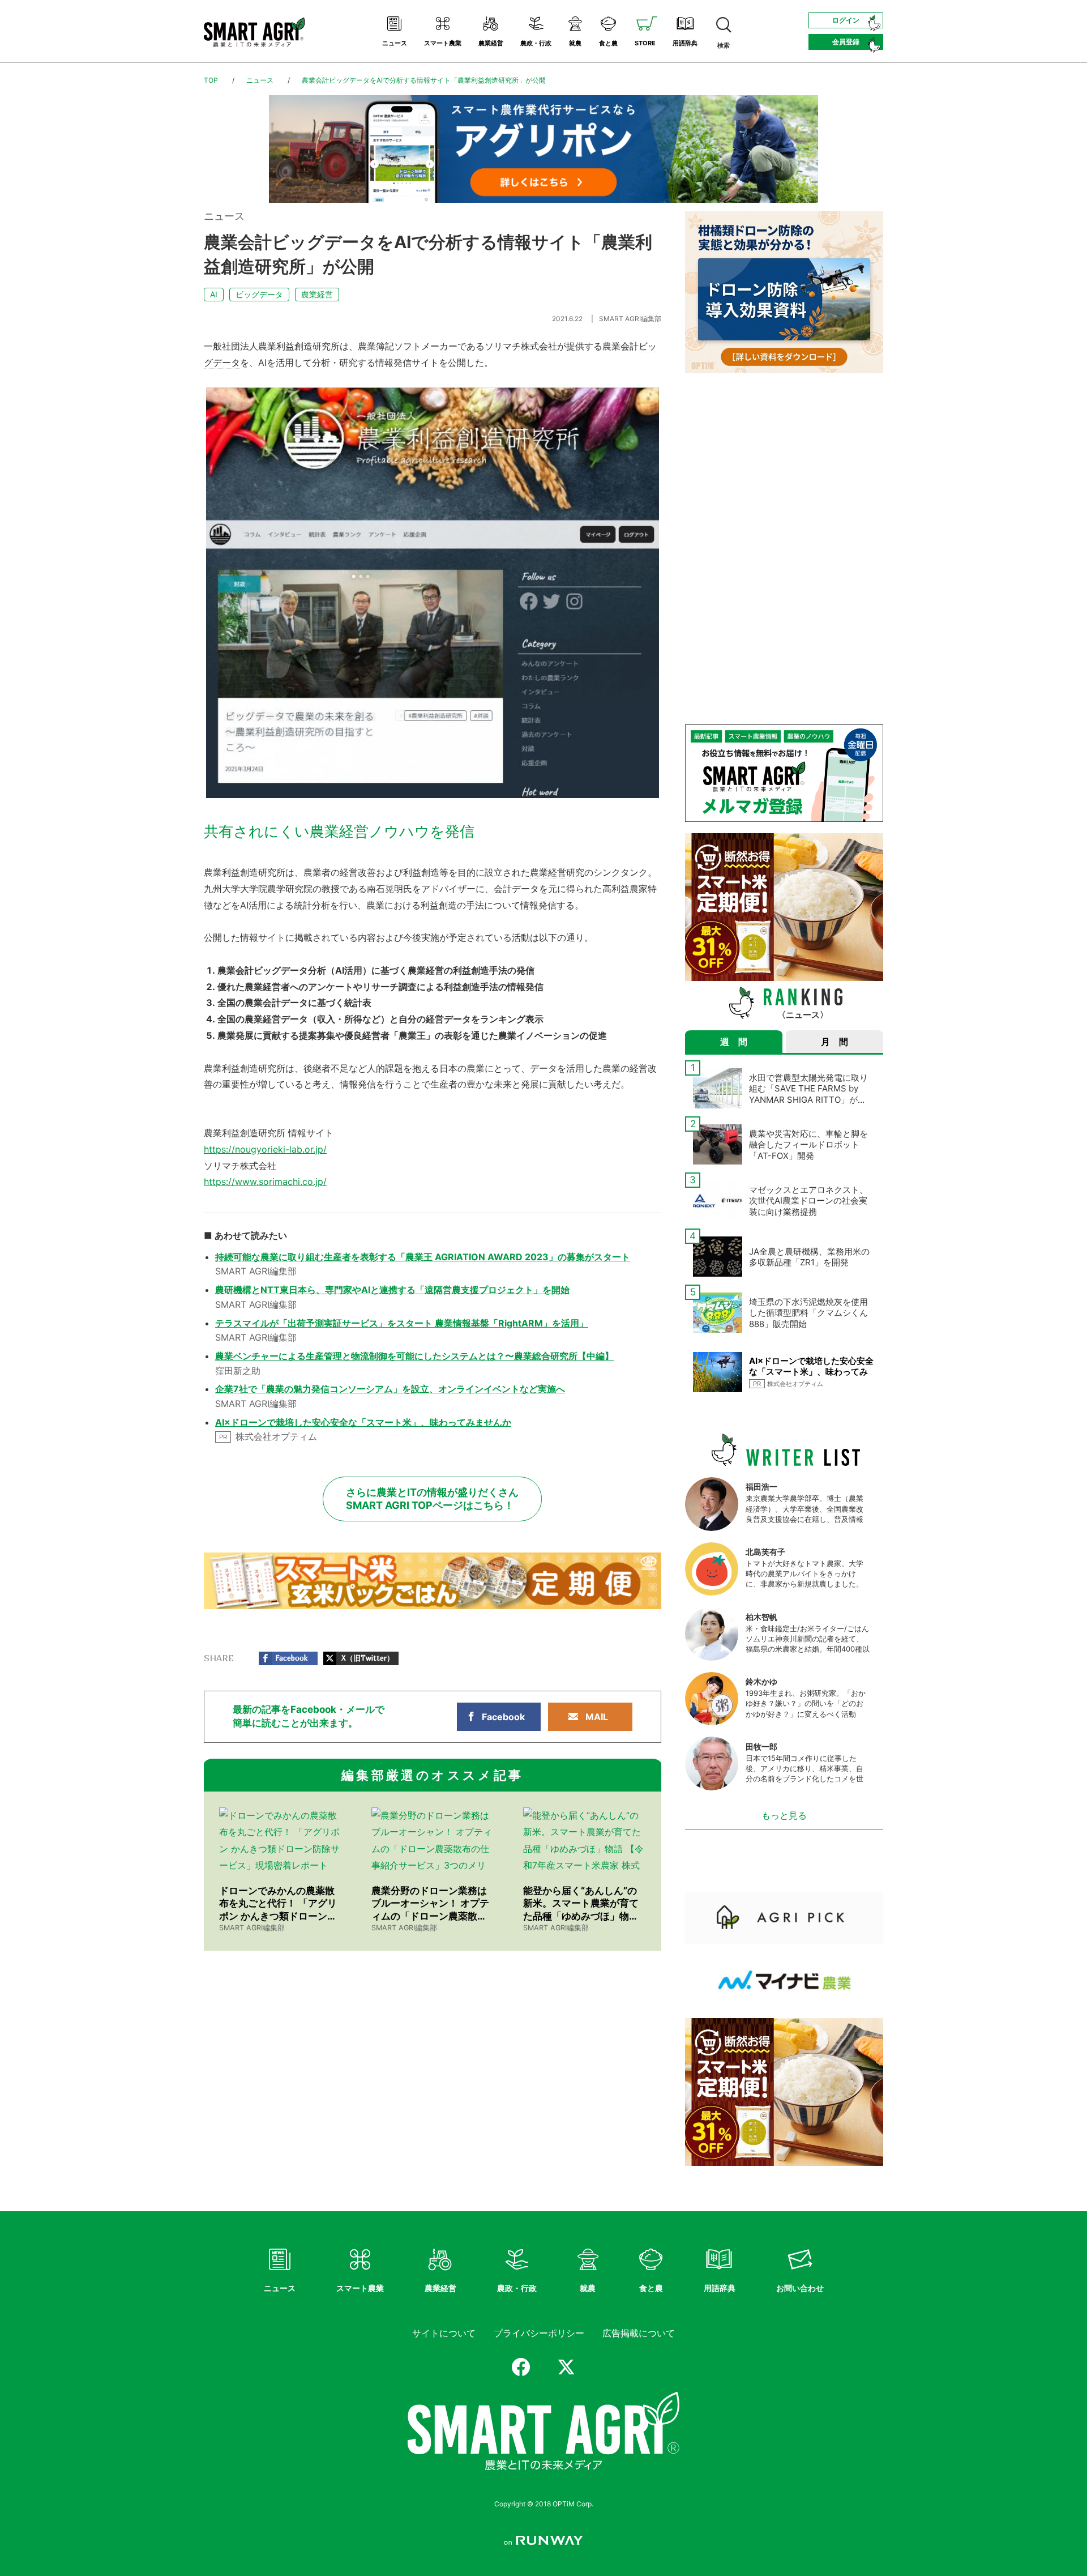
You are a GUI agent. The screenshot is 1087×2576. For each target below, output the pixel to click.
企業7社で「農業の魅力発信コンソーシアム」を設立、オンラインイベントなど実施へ (390, 1389)
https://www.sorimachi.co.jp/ (265, 1182)
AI (214, 294)
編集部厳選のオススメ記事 (433, 1775)
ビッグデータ (259, 294)
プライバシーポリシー (539, 2333)
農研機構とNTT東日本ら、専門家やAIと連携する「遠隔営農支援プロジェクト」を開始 (392, 1290)
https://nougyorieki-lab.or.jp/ (265, 1149)
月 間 (834, 1042)
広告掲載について (639, 2333)
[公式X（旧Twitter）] (566, 2367)
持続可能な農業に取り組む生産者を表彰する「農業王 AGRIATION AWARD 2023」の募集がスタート (423, 1257)
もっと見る (784, 1815)
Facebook (503, 1717)
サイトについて (444, 2333)
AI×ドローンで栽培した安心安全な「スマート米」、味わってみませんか (363, 1422)
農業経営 (317, 294)
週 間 (734, 1042)
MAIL (597, 1717)
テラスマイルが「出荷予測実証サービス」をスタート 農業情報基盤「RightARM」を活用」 (402, 1323)
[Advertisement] (784, 464)
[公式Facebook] (521, 2367)
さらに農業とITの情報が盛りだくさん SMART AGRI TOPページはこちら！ (432, 1499)
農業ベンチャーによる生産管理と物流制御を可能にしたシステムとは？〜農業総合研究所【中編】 (414, 1356)
